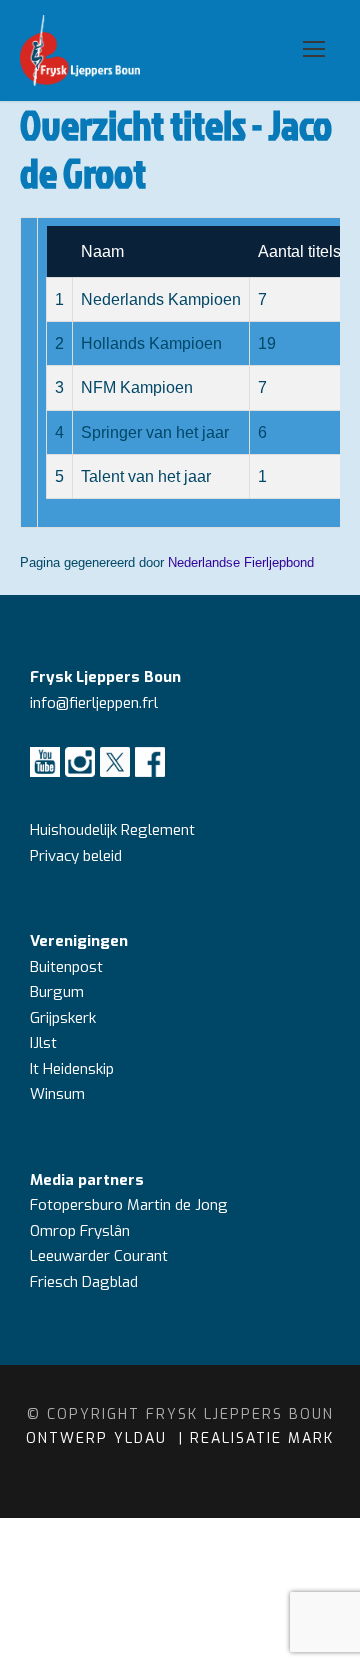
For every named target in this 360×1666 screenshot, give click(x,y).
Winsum (57, 1094)
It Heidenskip (72, 1069)
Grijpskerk (63, 1018)
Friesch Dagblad (86, 1282)
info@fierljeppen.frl (94, 703)
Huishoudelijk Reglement (114, 830)
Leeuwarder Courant (101, 1256)
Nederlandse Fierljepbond (241, 562)
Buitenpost (66, 967)
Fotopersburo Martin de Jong (129, 1205)
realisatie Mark (262, 1438)
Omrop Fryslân (82, 1231)
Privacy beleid (76, 856)
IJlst (43, 1043)
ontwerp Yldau (99, 1438)
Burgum (57, 992)
